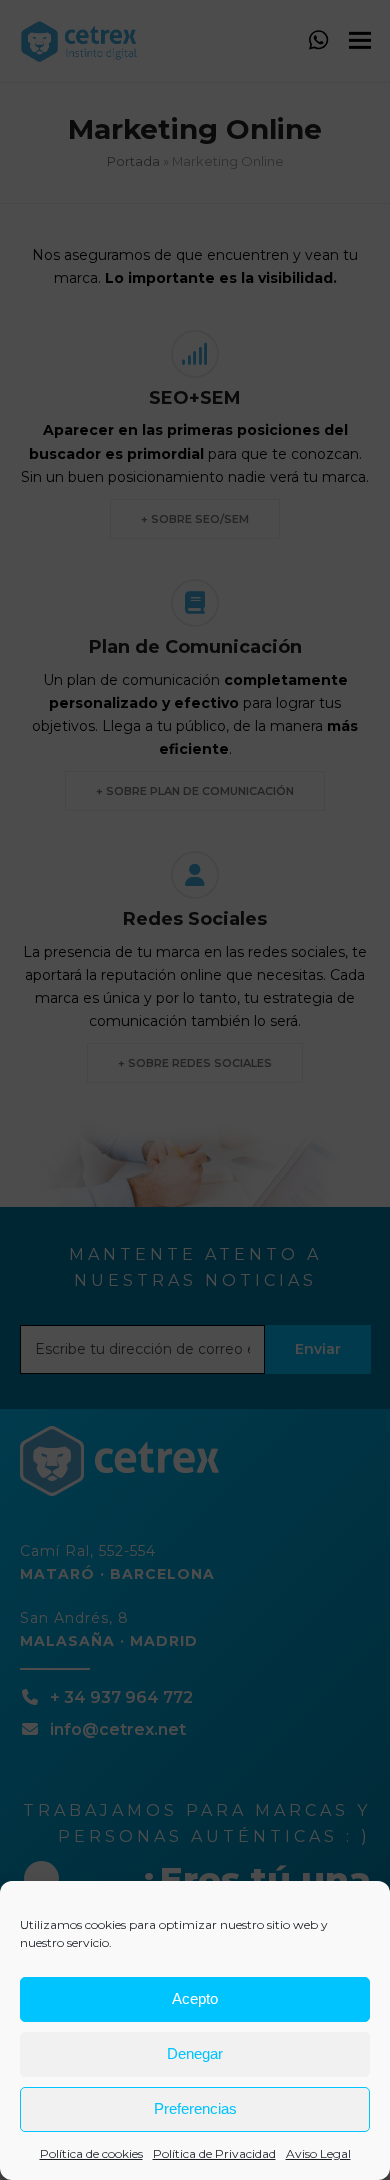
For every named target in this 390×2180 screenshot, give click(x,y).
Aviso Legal (318, 2153)
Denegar (195, 2053)
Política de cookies (91, 2153)
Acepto (195, 1998)
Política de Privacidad (214, 2153)
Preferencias (195, 2108)
